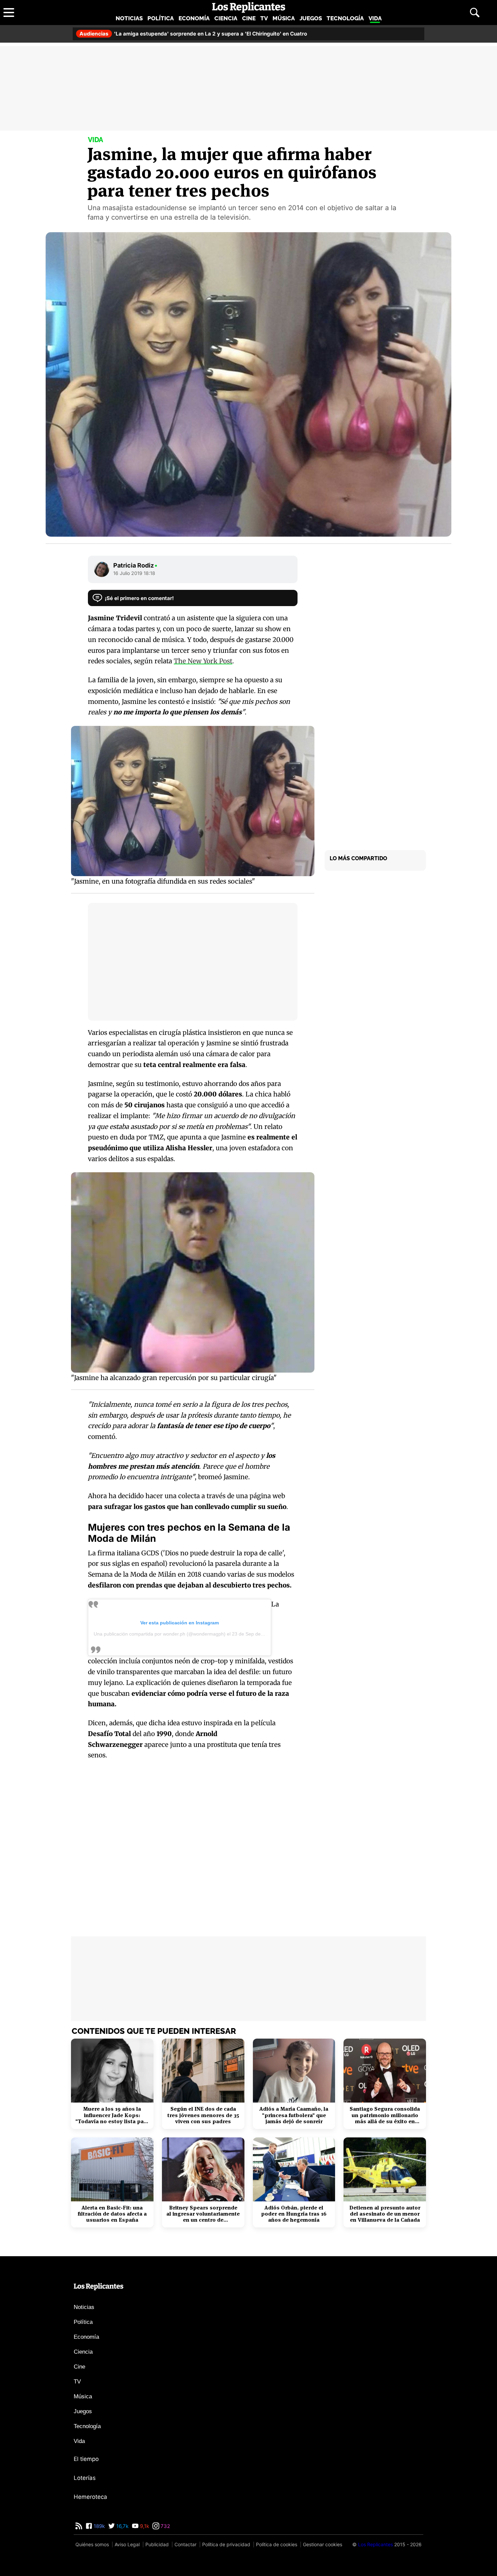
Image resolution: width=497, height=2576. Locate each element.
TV (264, 18)
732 (165, 2526)
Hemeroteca (90, 2497)
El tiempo (86, 2459)
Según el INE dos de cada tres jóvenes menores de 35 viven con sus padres (203, 2115)
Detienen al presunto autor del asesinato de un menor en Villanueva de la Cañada (385, 2214)
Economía (194, 18)
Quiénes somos (92, 2544)
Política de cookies (277, 2544)
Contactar (185, 2544)
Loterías (85, 2478)
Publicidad (157, 2544)
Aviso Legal (127, 2544)
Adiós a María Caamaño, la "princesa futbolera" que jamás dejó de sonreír (294, 2115)
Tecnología (345, 18)
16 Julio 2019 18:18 (134, 573)
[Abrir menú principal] (9, 13)
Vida (375, 18)
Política (161, 18)
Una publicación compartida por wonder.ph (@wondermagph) (160, 1634)
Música (284, 18)
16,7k (122, 2526)
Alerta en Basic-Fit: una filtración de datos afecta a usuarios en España (112, 2214)
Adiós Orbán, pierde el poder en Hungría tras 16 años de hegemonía (294, 2214)
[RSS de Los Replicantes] (79, 2526)
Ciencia (226, 18)
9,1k (144, 2526)
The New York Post (203, 661)
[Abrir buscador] (475, 13)
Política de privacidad (226, 2544)
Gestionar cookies (323, 2544)
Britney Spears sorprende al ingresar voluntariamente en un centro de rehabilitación (203, 2214)
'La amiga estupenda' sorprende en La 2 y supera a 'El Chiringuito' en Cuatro (193, 34)
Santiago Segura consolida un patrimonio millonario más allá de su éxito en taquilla (385, 2115)
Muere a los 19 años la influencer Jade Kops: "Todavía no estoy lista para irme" (112, 2115)
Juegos (311, 18)
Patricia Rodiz (135, 565)
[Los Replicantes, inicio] (249, 7)
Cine (249, 18)
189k (99, 2526)
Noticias (129, 18)
